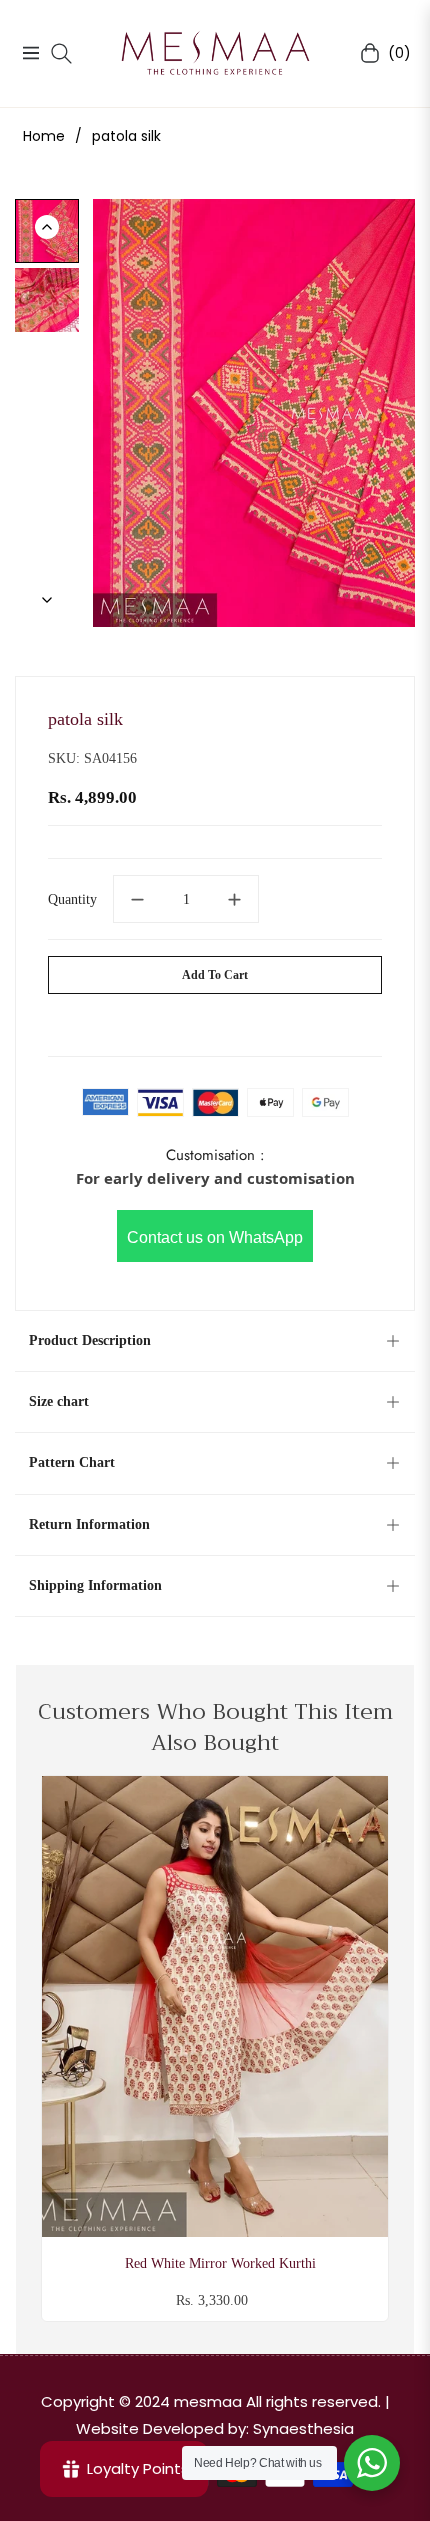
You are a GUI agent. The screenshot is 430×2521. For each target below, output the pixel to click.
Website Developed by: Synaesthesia (215, 2428)
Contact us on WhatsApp (215, 1237)
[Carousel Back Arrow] (47, 227)
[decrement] (137, 899)
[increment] (235, 899)
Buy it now (215, 1021)
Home (44, 136)
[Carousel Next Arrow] (47, 600)
